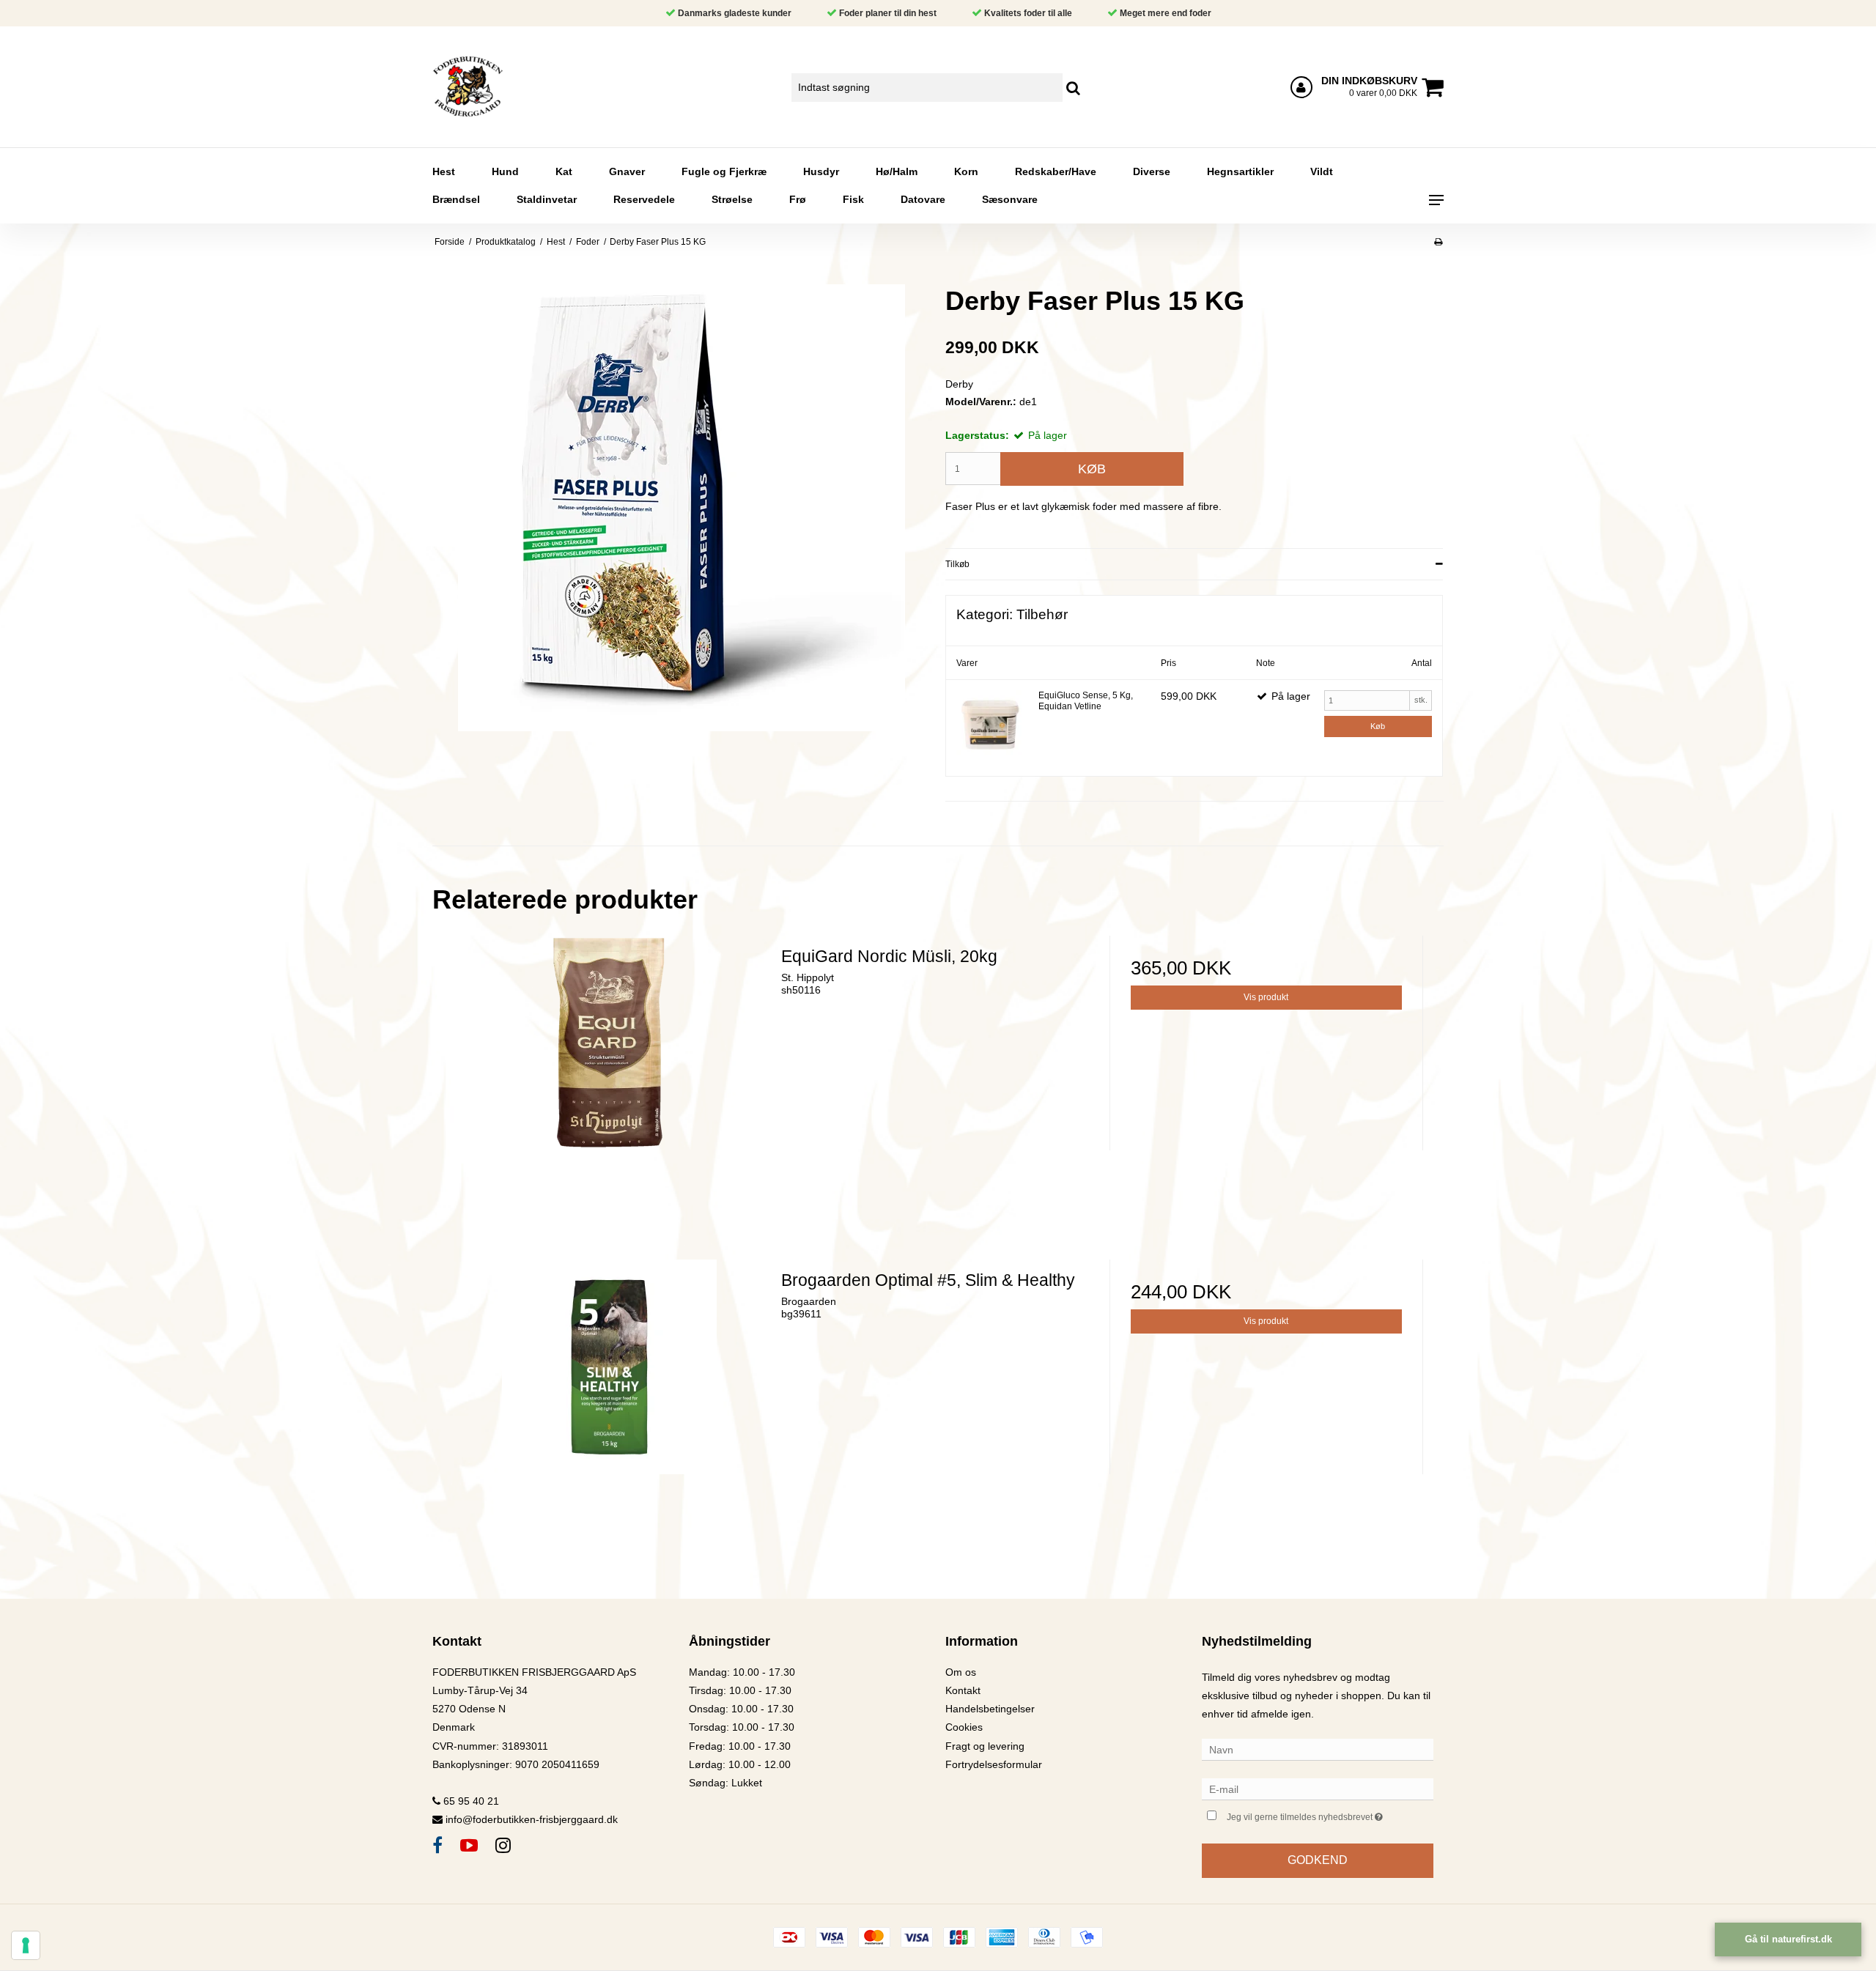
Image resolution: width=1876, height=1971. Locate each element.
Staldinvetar (547, 199)
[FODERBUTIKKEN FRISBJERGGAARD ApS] (510, 87)
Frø (798, 199)
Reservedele (644, 199)
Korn (966, 171)
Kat (564, 171)
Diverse (1152, 171)
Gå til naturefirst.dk (1788, 1939)
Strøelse (732, 199)
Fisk (853, 199)
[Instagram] (503, 1845)
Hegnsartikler (1240, 171)
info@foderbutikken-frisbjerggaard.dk (532, 1819)
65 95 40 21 (470, 1801)
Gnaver (627, 171)
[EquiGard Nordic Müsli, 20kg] (610, 1092)
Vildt (1322, 171)
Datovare (923, 199)
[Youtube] (469, 1845)
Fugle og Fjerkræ (724, 171)
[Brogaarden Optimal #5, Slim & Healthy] (610, 1416)
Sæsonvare (1010, 199)
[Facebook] (437, 1845)
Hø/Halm (897, 171)
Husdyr (821, 171)
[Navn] (1318, 1749)
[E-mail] (1318, 1789)
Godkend (1318, 1860)
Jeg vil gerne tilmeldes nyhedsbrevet (1330, 1814)
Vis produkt (1266, 997)
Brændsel (456, 199)
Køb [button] (1092, 469)
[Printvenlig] (1438, 242)
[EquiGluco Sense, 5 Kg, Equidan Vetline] (990, 724)
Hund (505, 171)
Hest (444, 171)
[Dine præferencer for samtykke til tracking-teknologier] (26, 1945)
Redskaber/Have (1056, 171)
